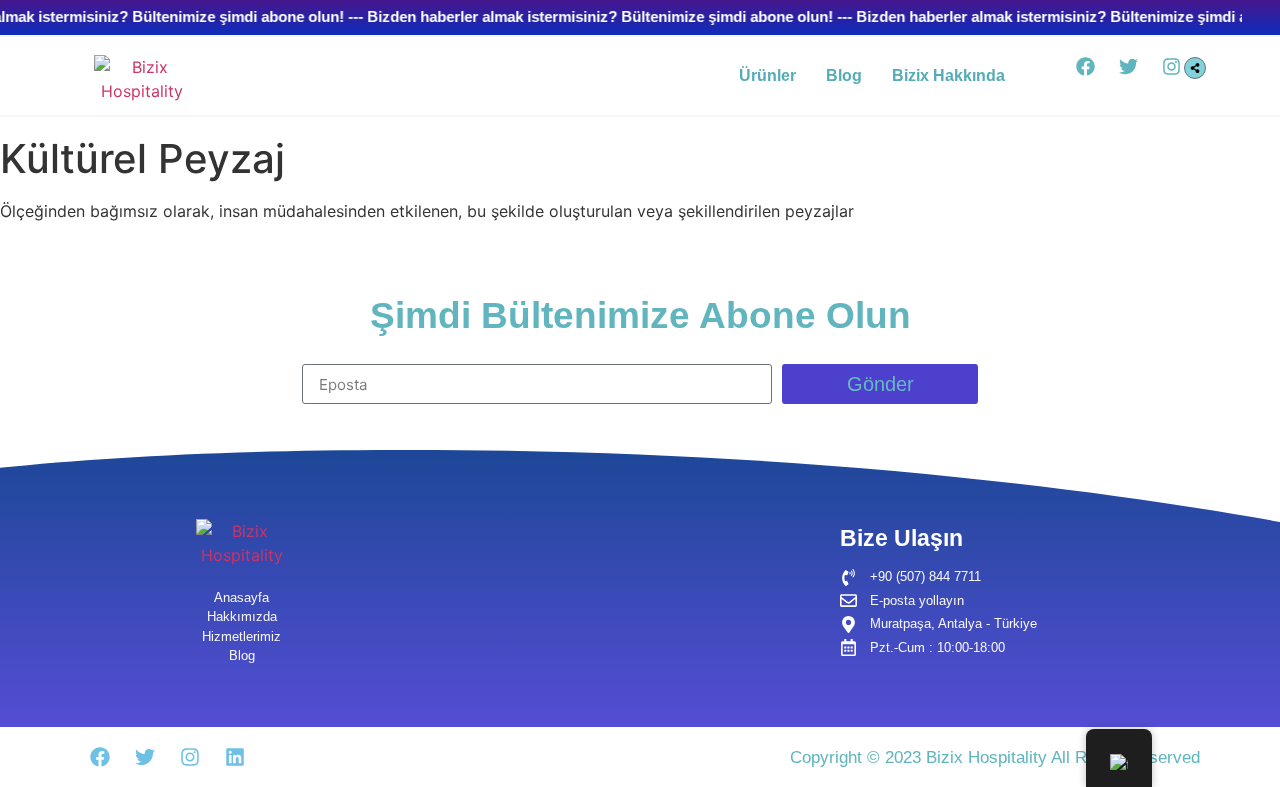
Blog (844, 75)
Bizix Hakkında (948, 75)
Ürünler (767, 75)
